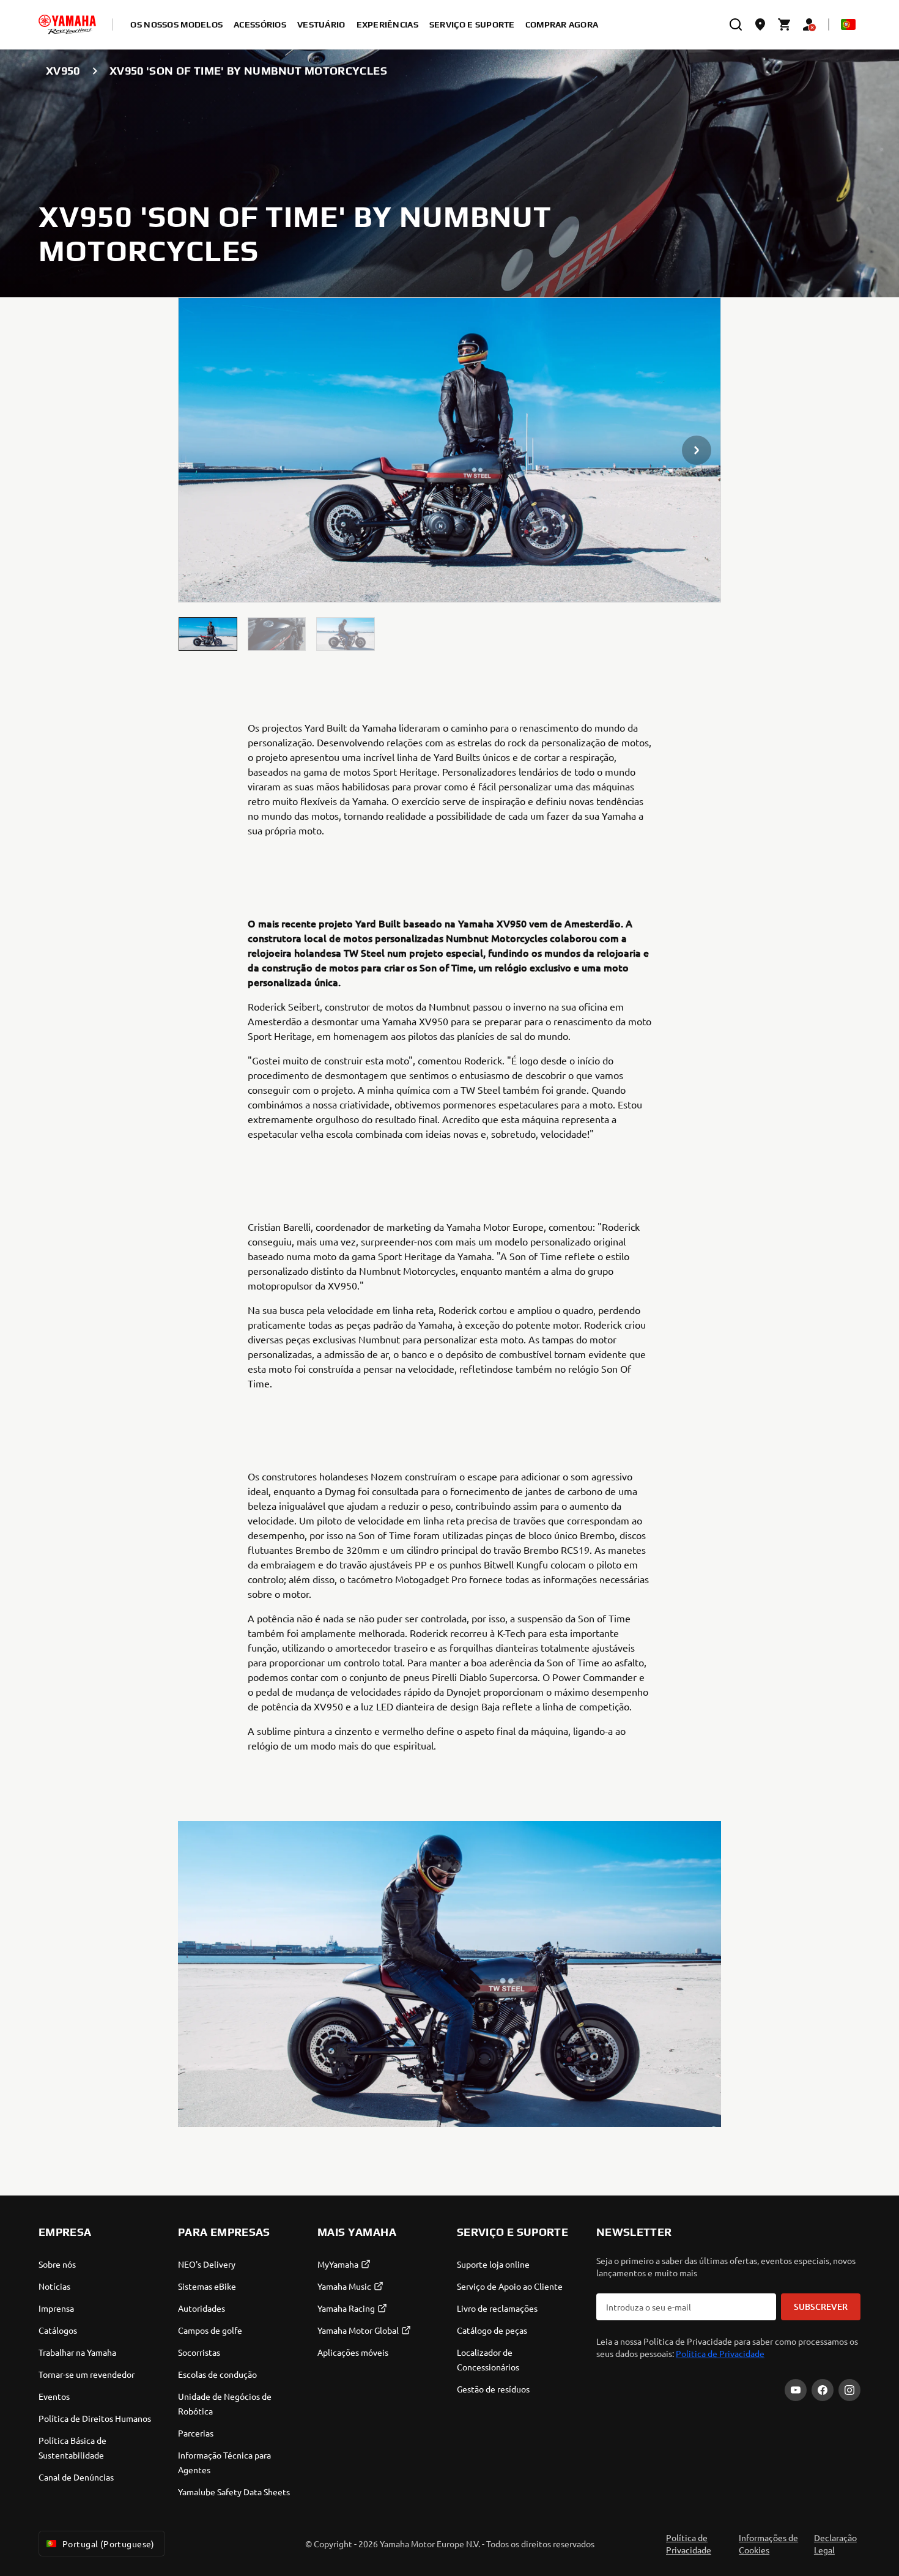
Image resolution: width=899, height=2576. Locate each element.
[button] (208, 634)
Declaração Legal (835, 2544)
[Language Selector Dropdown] (848, 24)
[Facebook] (823, 2390)
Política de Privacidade (689, 2544)
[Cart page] (785, 24)
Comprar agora (562, 24)
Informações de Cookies (768, 2544)
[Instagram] (849, 2390)
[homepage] (67, 24)
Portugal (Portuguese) (109, 2544)
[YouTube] (796, 2390)
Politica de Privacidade (720, 2353)
